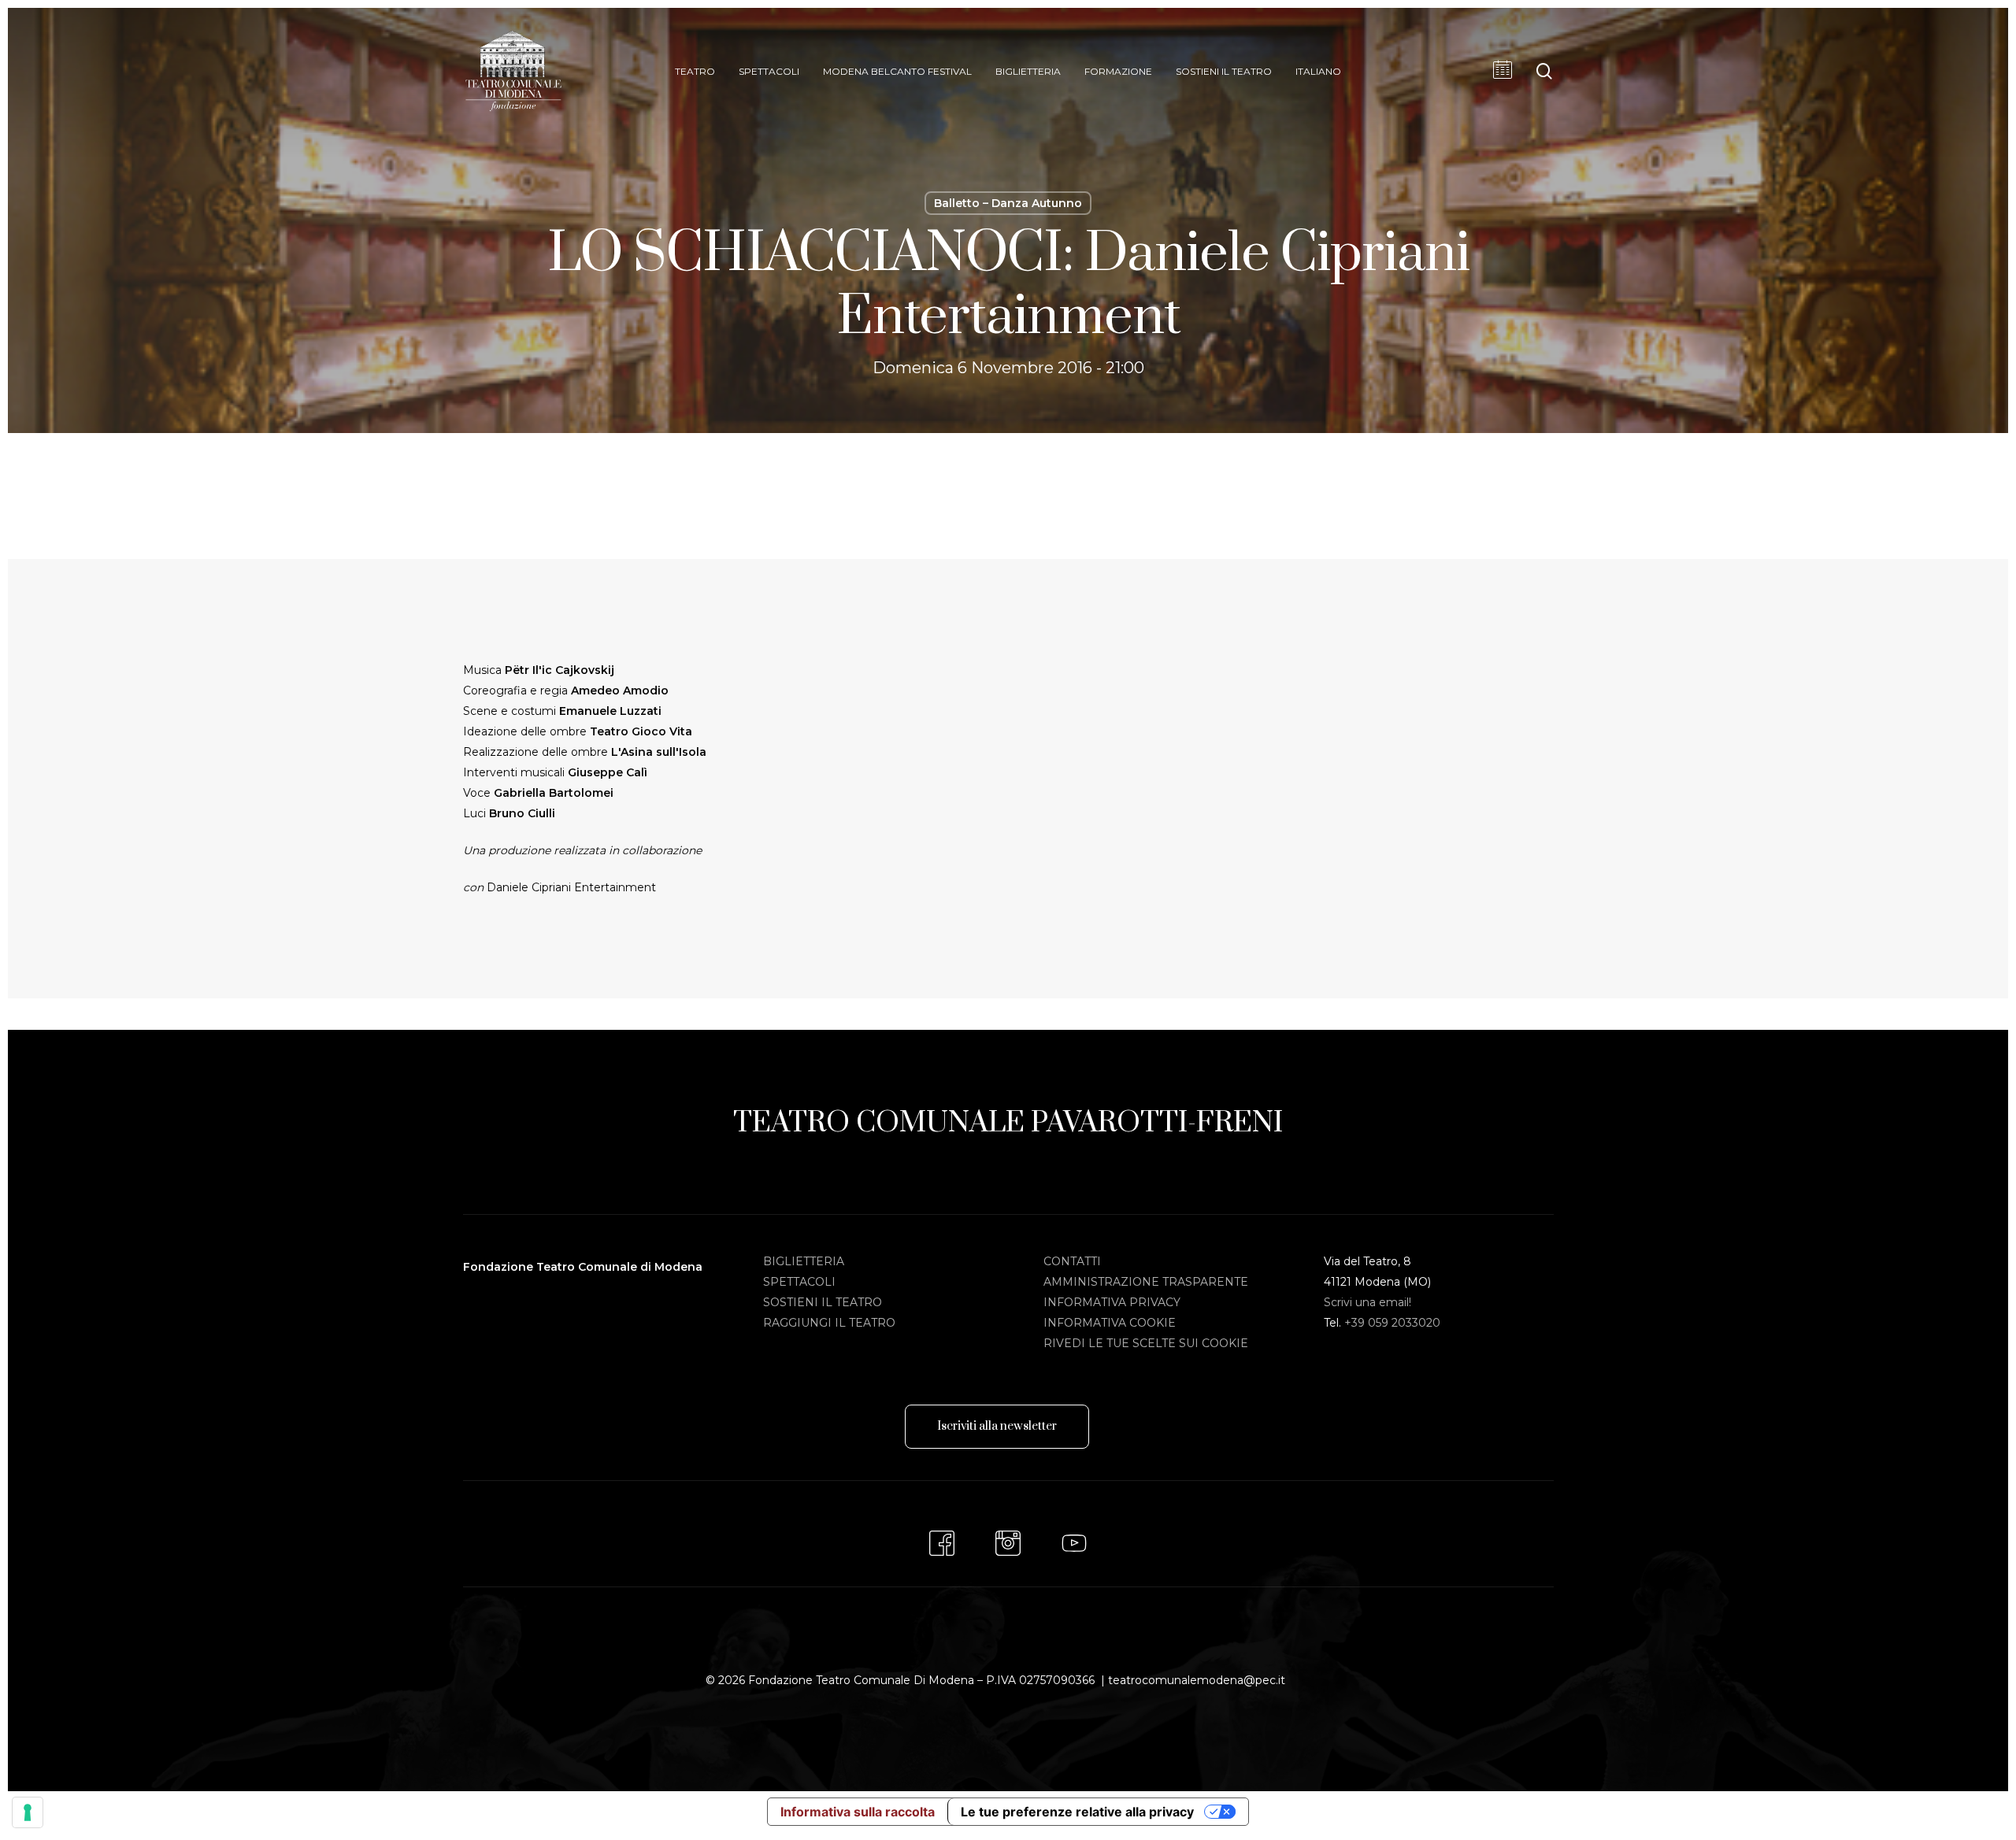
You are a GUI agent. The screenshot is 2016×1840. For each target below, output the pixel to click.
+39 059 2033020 (1392, 1323)
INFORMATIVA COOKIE (1110, 1323)
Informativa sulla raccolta (858, 1812)
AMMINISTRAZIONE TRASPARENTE (1146, 1282)
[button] (997, 1427)
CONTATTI (1072, 1261)
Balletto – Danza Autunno (1008, 203)
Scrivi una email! (1367, 1302)
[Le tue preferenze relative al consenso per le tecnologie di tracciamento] (28, 1812)
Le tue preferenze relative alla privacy (1077, 1812)
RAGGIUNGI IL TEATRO (829, 1323)
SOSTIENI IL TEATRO (823, 1302)
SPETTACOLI (799, 1282)
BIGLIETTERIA (804, 1261)
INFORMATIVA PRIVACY (1112, 1302)
